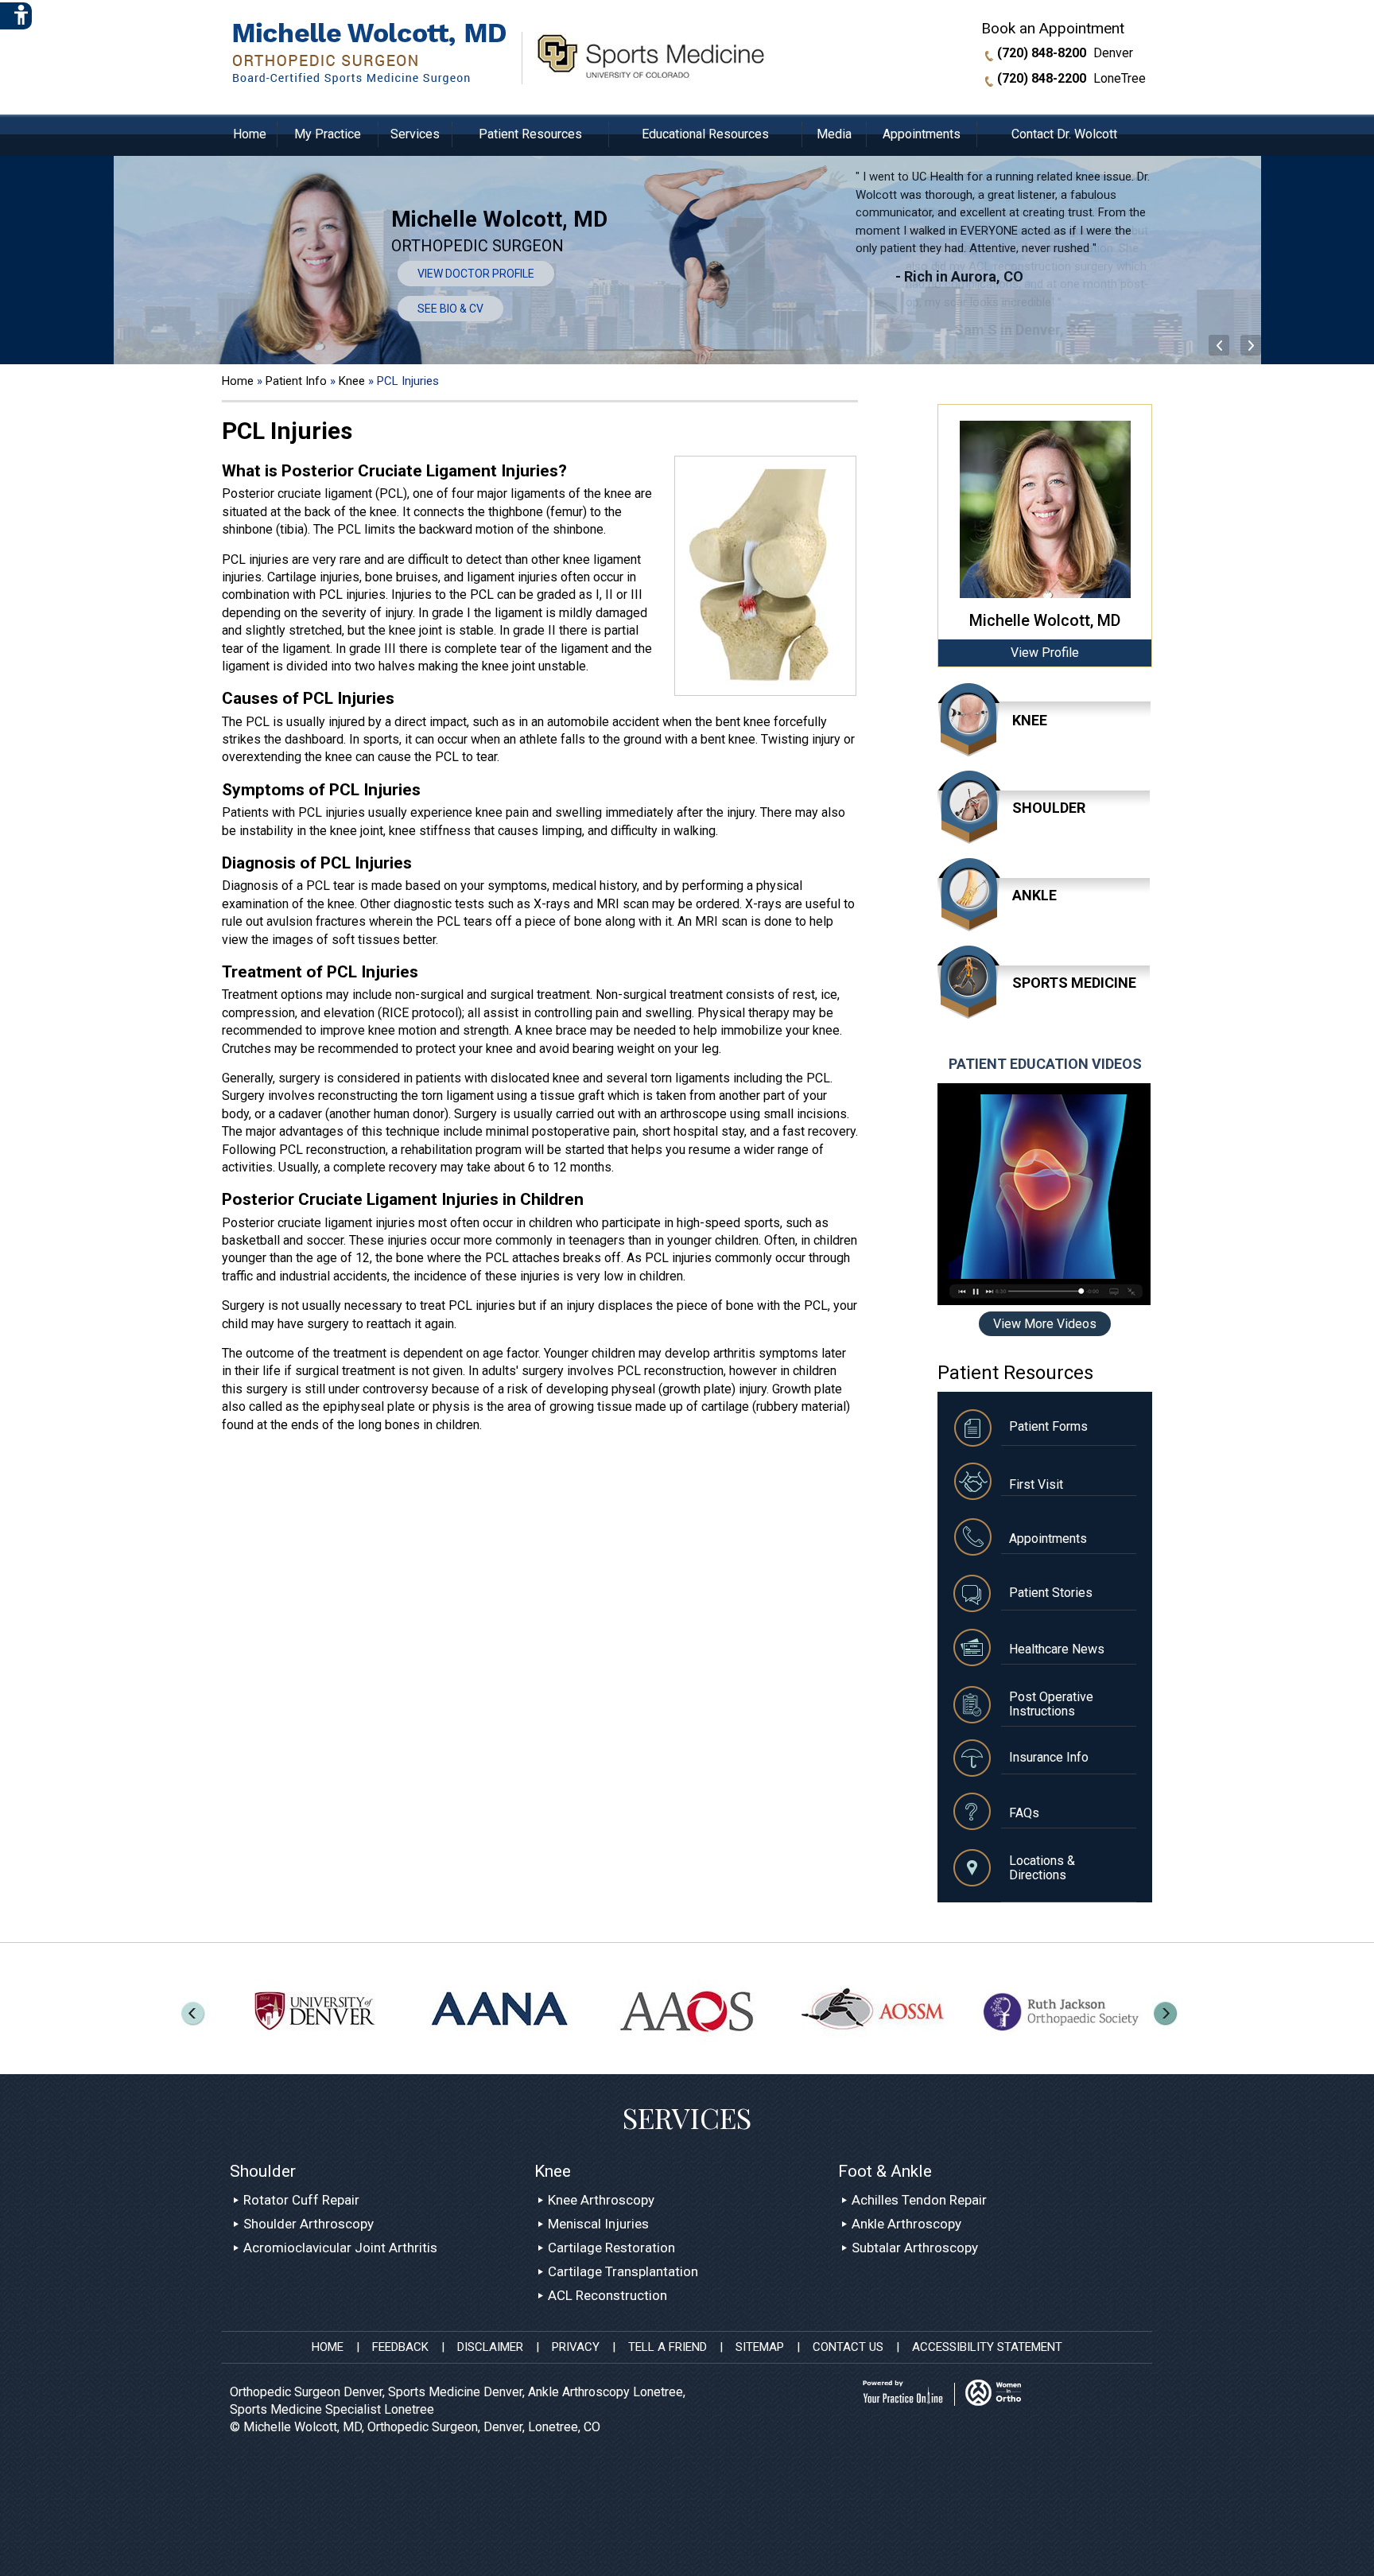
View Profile (1045, 653)
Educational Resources (705, 134)
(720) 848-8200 (1042, 53)
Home (250, 134)
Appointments (922, 134)
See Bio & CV (450, 309)
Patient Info (298, 381)
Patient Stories (1051, 1593)
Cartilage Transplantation (623, 2271)
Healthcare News (1057, 1649)
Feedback (400, 2347)
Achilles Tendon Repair (919, 2200)
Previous (1252, 346)
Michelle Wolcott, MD (1045, 620)
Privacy (576, 2347)
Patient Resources (530, 134)
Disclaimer (490, 2347)
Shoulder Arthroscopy (309, 2224)
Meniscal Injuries (598, 2224)
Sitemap (760, 2347)
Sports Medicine (1074, 983)
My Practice (328, 134)
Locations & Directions (1042, 1868)
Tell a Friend (668, 2347)
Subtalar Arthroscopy (915, 2248)
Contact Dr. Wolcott (1064, 134)
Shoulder (1049, 808)
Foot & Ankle (885, 2171)
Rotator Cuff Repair (301, 2200)
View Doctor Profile (476, 274)
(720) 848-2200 (1042, 79)
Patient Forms (1048, 1426)
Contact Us (848, 2347)
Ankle (1034, 895)
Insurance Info (1049, 1757)
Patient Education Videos (1045, 1064)
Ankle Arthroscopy (906, 2224)
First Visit (1036, 1484)
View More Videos (1045, 1324)
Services (415, 134)
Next (1221, 346)
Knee (353, 381)
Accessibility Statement (987, 2347)
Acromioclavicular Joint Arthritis (340, 2248)
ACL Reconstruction (607, 2295)
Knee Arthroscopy (601, 2200)
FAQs (1024, 1813)
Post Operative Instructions (1051, 1704)
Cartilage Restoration (611, 2248)
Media (834, 134)
